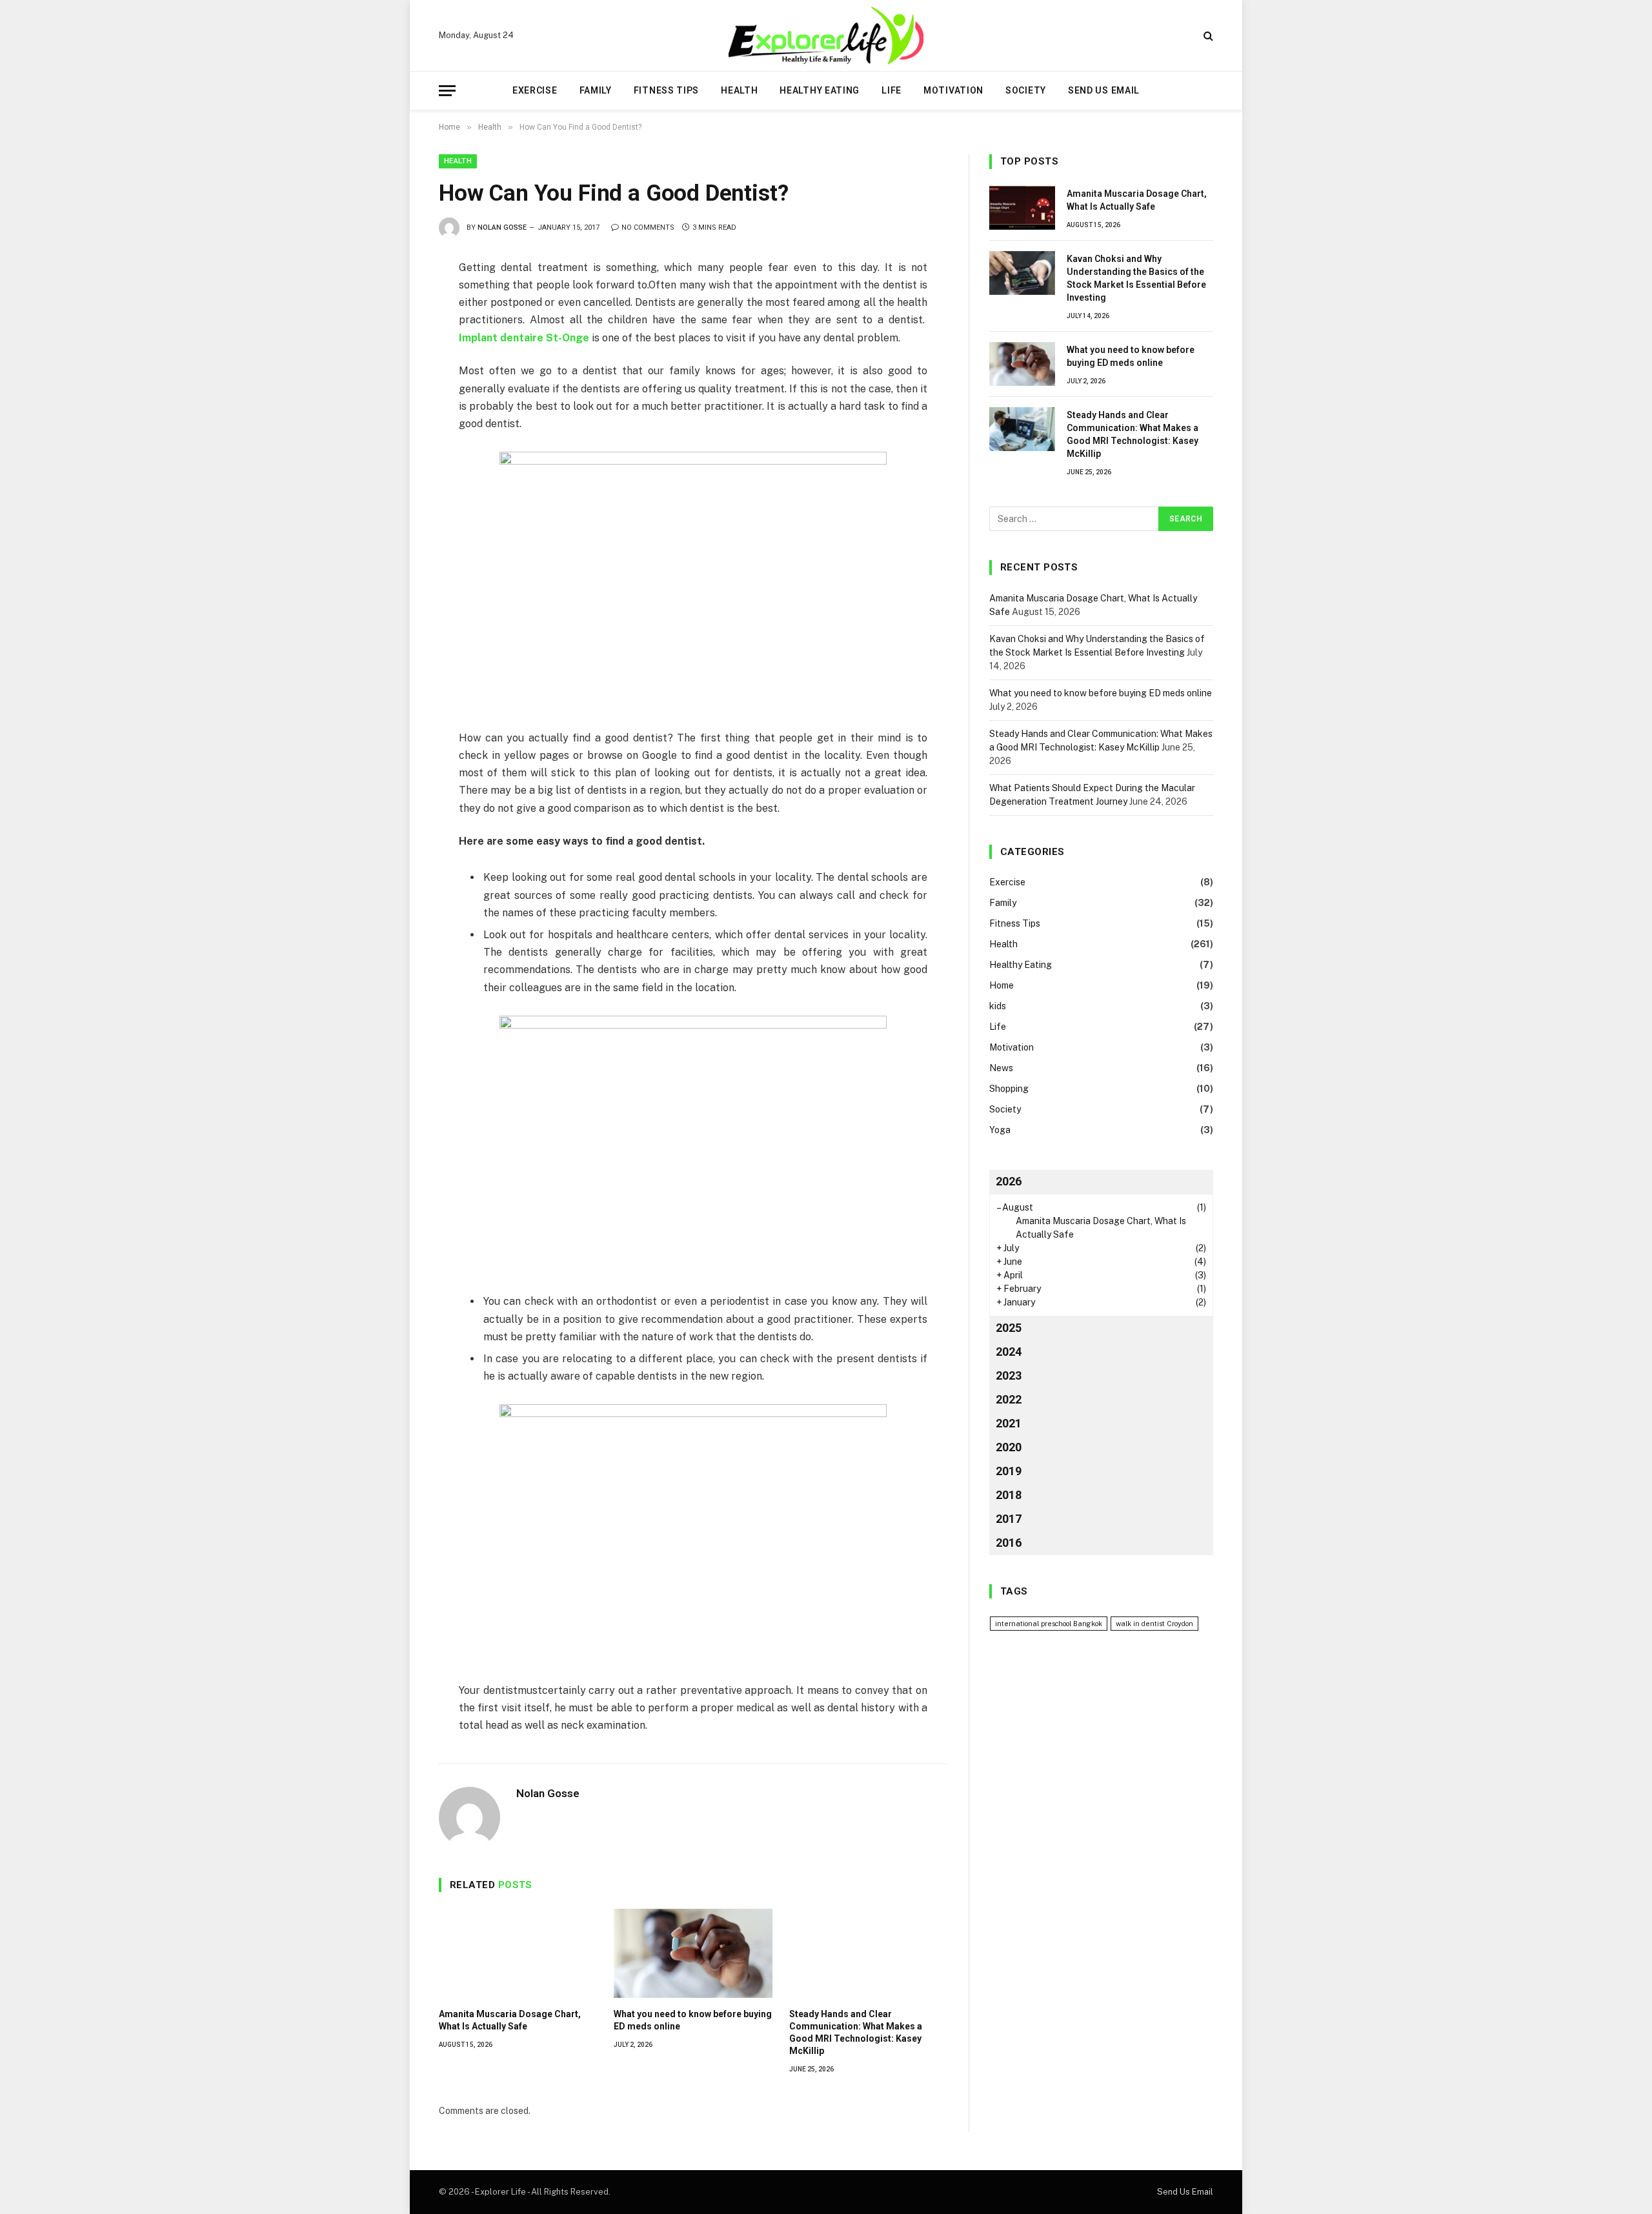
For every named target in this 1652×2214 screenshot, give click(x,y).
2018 (1009, 1495)
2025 (1009, 1328)
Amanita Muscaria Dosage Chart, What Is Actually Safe (510, 2020)
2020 (1009, 1447)
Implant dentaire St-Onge (524, 338)
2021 (1009, 1423)
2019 (1009, 1471)
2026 (1009, 1181)
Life (891, 90)
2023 (1009, 1375)
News (1001, 1068)
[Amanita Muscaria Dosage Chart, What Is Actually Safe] (518, 1953)
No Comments (648, 227)
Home (1002, 985)
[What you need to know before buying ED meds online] (693, 1953)
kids (998, 1006)
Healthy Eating (820, 90)
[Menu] (447, 91)
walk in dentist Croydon (1154, 1624)
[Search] (1207, 36)
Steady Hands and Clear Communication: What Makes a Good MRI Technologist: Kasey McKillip (856, 2032)
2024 (1009, 1352)
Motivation (953, 90)
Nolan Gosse (502, 227)
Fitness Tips (666, 90)
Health (739, 90)
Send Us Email (1104, 90)
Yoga (1000, 1130)
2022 (1009, 1399)
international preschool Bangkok (1049, 1624)
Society (1026, 90)
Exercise (535, 90)
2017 (1009, 1519)
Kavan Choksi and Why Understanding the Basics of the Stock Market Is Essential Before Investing (1136, 278)
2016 (1009, 1543)
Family (596, 90)
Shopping (1009, 1089)
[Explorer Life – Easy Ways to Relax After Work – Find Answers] (826, 35)
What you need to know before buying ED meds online (693, 2020)
